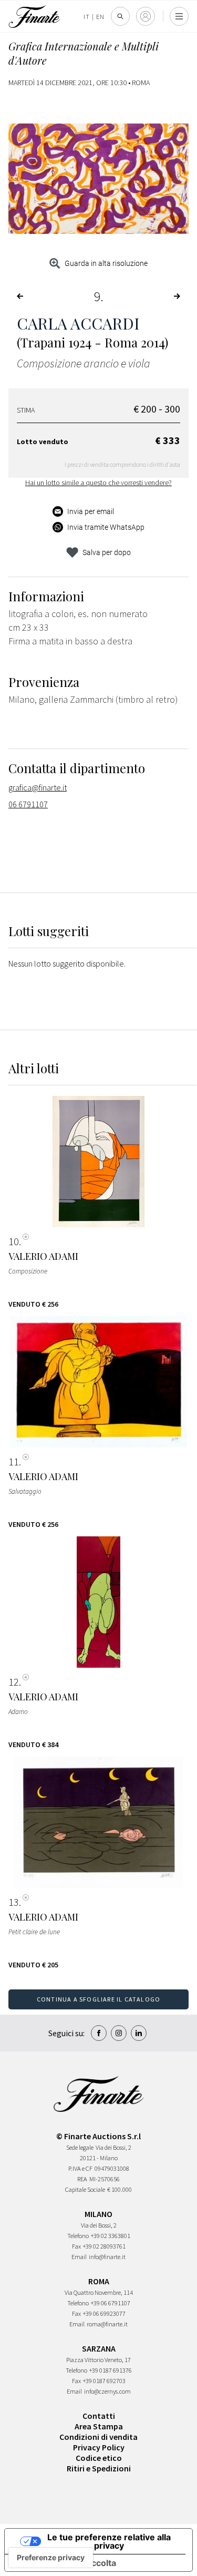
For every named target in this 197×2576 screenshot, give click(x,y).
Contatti (99, 2416)
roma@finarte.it (107, 2324)
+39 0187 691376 (111, 2370)
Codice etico (99, 2458)
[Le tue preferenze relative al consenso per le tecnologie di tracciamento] (51, 2558)
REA (82, 2179)
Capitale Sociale (85, 2189)
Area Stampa (99, 2426)
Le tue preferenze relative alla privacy (109, 2541)
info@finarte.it (107, 2257)
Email (79, 2257)
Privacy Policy (99, 2447)
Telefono (78, 2236)
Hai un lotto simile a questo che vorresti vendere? (98, 483)
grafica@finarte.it (38, 787)
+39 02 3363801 (111, 2236)
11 (14, 1462)
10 (14, 1241)
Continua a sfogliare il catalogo (98, 1999)
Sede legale (80, 2147)
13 (14, 1902)
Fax (76, 2246)
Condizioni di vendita (98, 2437)
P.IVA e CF (80, 2168)
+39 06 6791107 (111, 2303)
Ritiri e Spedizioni (99, 2468)
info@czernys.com (107, 2391)
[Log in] (146, 16)
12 (14, 1682)
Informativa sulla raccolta (65, 2563)
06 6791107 (28, 804)
